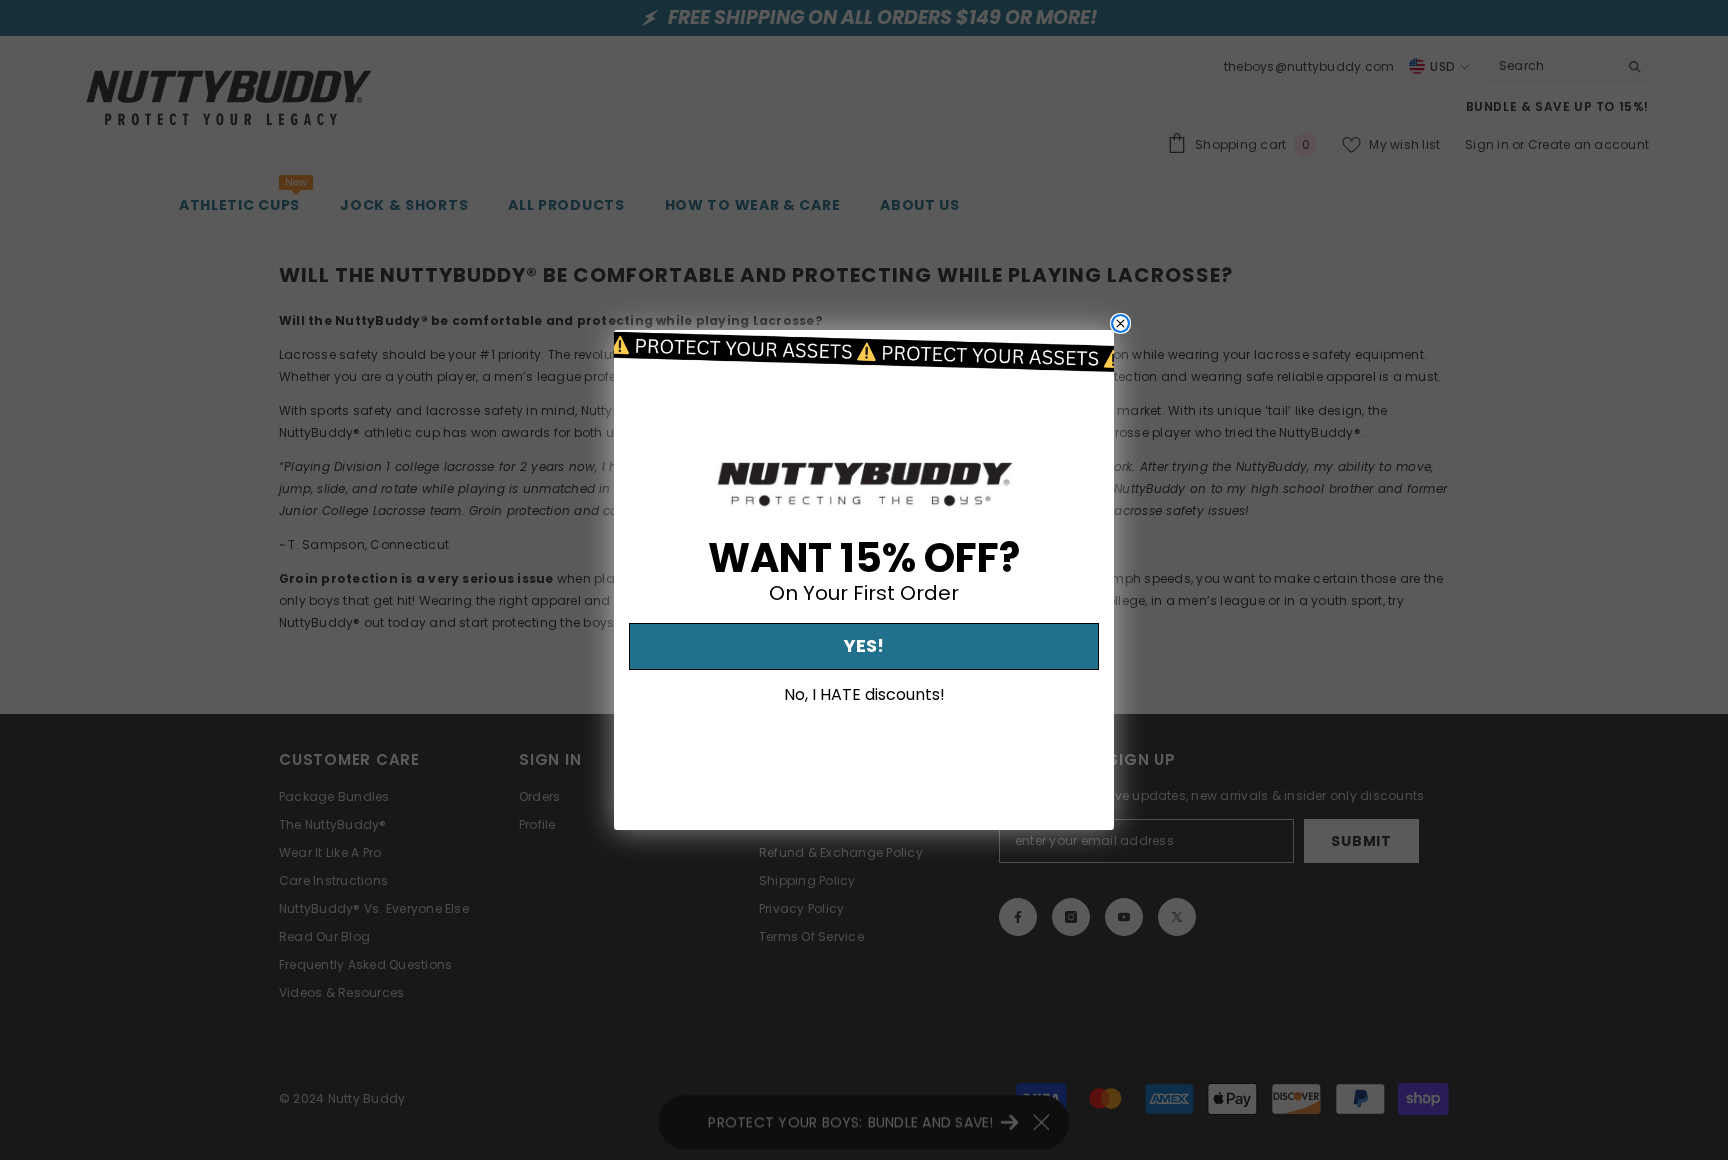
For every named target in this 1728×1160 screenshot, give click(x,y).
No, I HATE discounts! (864, 694)
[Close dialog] (1120, 323)
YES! (864, 646)
